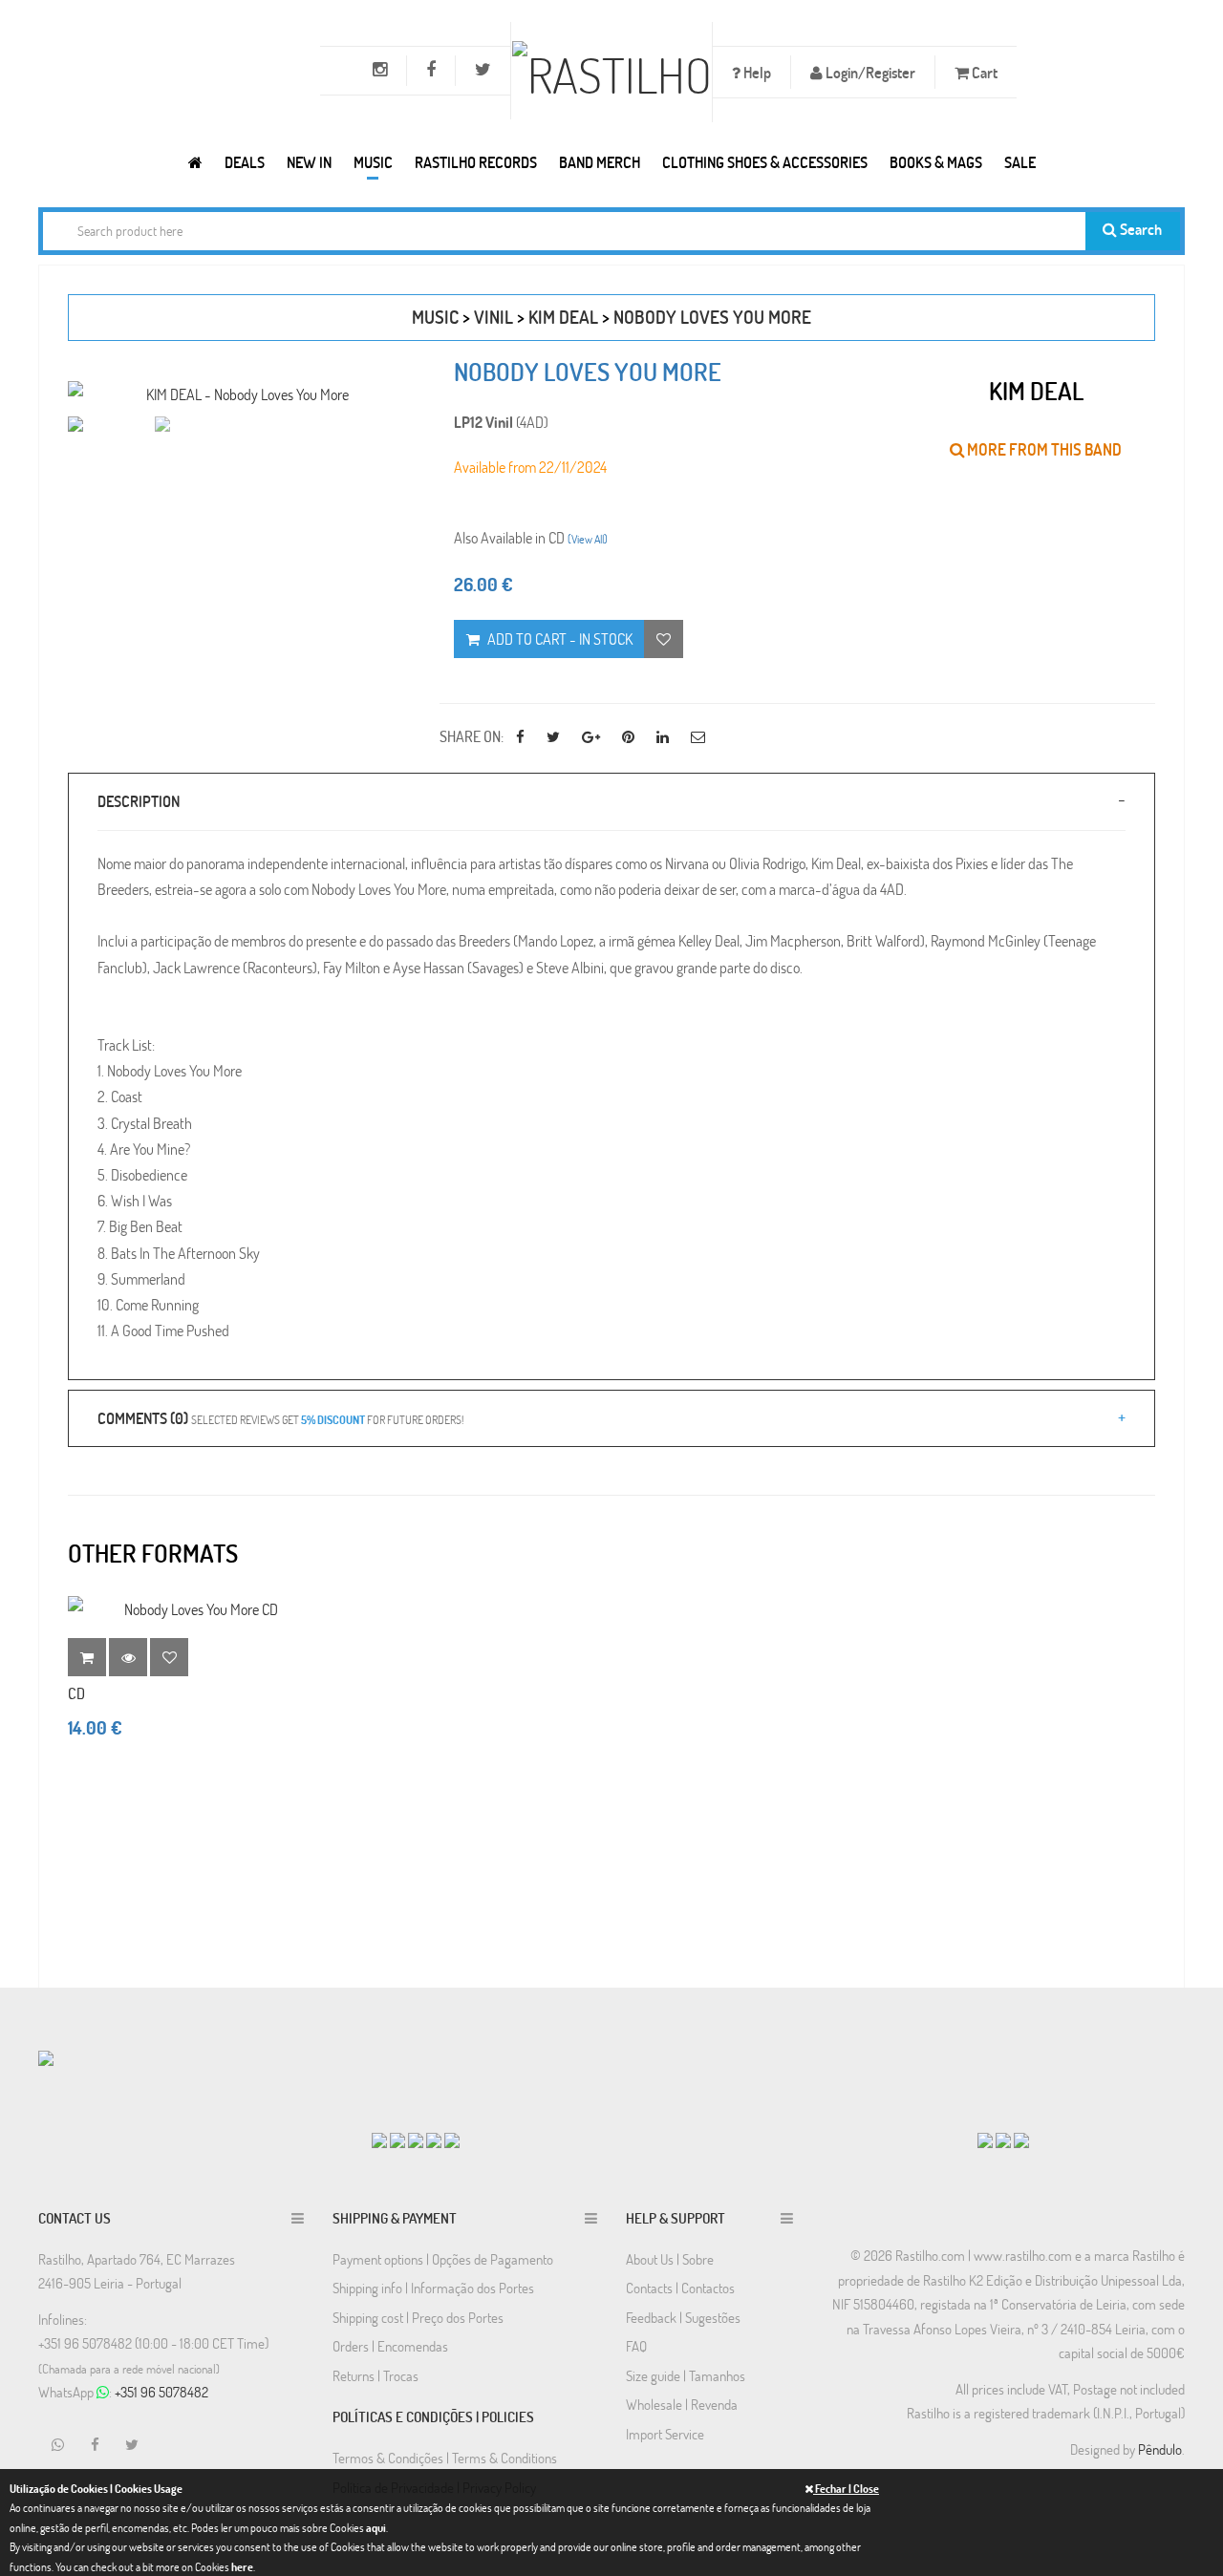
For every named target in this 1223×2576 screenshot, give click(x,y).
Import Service (665, 2434)
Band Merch (600, 162)
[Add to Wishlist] (169, 1657)
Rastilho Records (476, 162)
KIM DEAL (563, 317)
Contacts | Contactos (680, 2288)
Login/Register (869, 72)
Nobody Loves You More (712, 317)
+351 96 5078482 (161, 2392)
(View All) (588, 539)
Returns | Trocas (375, 2375)
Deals (245, 162)
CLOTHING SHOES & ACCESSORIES (765, 162)
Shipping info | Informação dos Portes (433, 2288)
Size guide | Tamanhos (686, 2375)
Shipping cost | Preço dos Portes (418, 2317)
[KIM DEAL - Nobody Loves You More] (239, 394)
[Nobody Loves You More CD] (193, 1609)
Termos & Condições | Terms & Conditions (445, 2458)
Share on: (472, 736)
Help (756, 72)
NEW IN (309, 162)
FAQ (636, 2346)
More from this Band (1043, 449)
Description (139, 801)
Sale (1020, 162)
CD (76, 1693)
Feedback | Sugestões (683, 2317)
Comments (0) (280, 1418)
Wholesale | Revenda (682, 2404)
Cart (983, 72)
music (435, 317)
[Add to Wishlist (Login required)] (664, 639)
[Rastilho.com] (195, 162)
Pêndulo (1160, 2449)
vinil (493, 317)
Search (1139, 229)
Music (373, 162)
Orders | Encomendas (390, 2346)
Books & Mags (936, 162)
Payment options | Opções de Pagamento (443, 2259)
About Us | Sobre (670, 2259)
